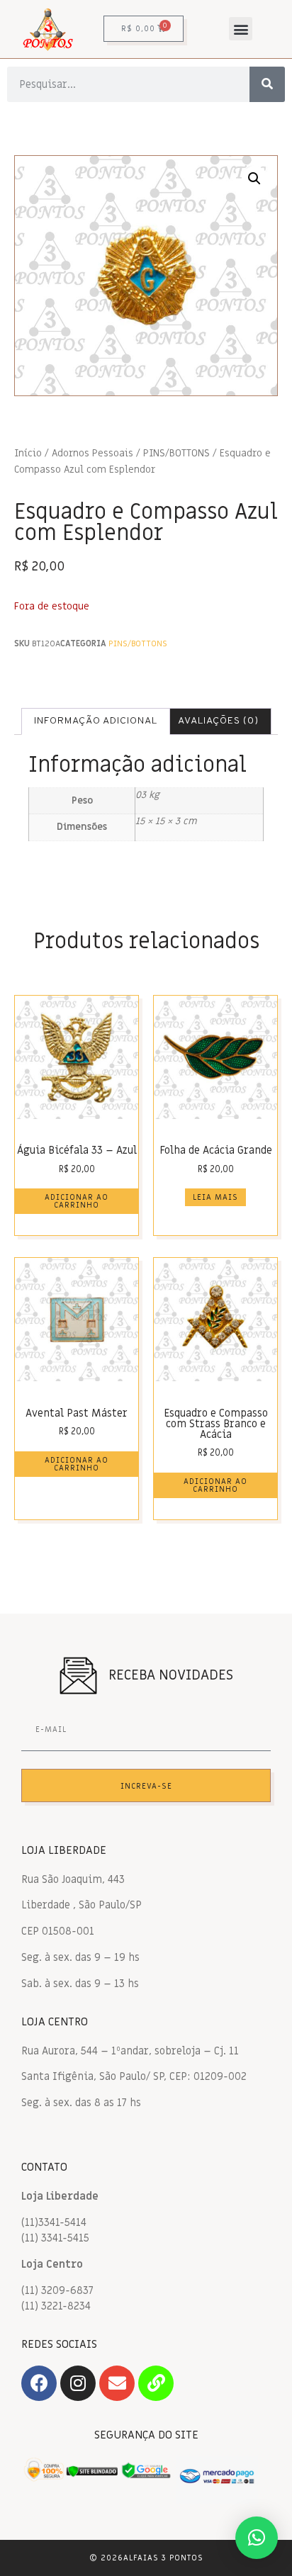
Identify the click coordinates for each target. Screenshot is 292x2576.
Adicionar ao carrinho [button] (77, 1201)
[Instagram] (78, 2383)
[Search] (267, 84)
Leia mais (215, 1197)
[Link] (156, 2383)
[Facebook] (39, 2383)
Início (28, 454)
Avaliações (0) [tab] (218, 721)
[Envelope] (117, 2383)
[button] (241, 29)
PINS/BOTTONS (176, 454)
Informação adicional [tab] (96, 721)
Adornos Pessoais (92, 454)
